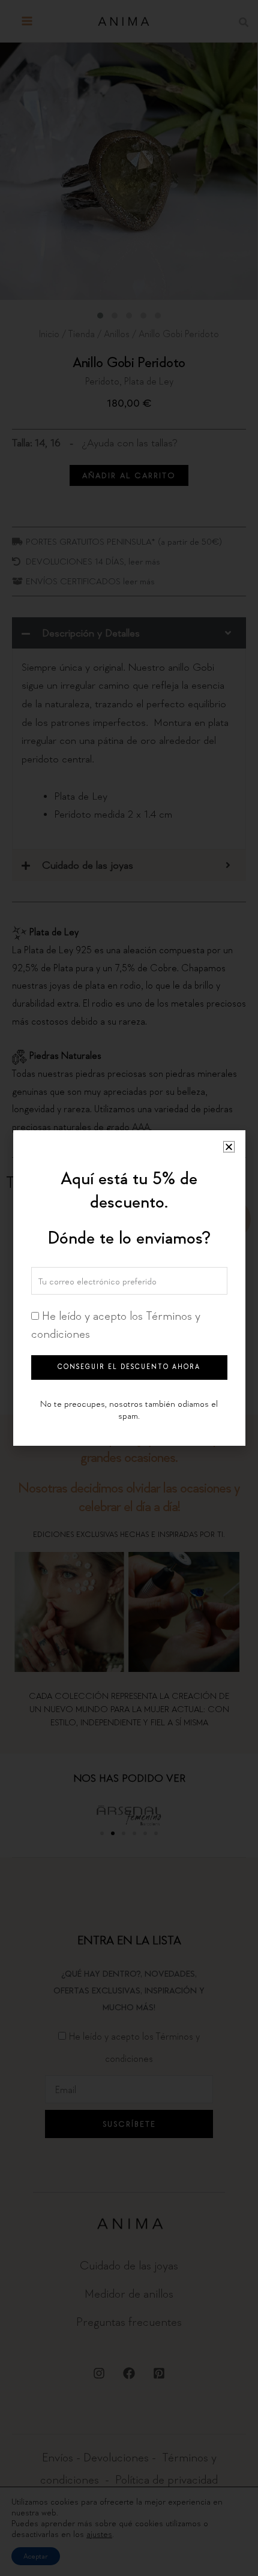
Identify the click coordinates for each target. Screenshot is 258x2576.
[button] (229, 1147)
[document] (129, 1288)
